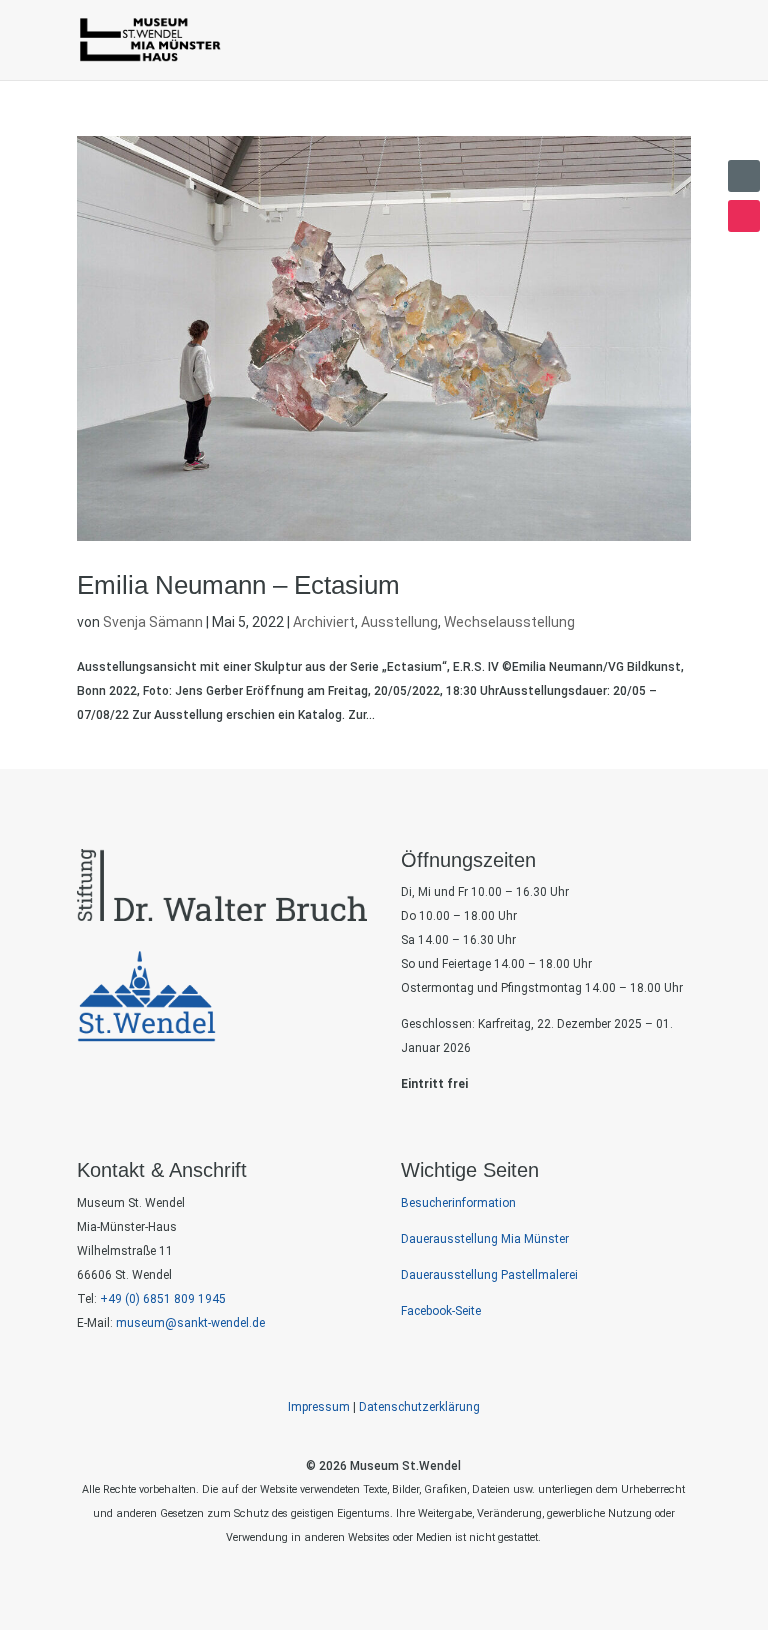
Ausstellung (399, 622)
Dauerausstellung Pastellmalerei (489, 1275)
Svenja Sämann (153, 622)
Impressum (319, 1407)
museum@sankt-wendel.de (189, 1323)
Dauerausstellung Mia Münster (485, 1239)
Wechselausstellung (509, 622)
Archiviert (324, 622)
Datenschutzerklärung (419, 1407)
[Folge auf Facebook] (744, 176)
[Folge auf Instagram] (744, 216)
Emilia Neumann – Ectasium (238, 585)
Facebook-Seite (441, 1311)
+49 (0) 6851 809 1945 (163, 1299)
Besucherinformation (458, 1203)
